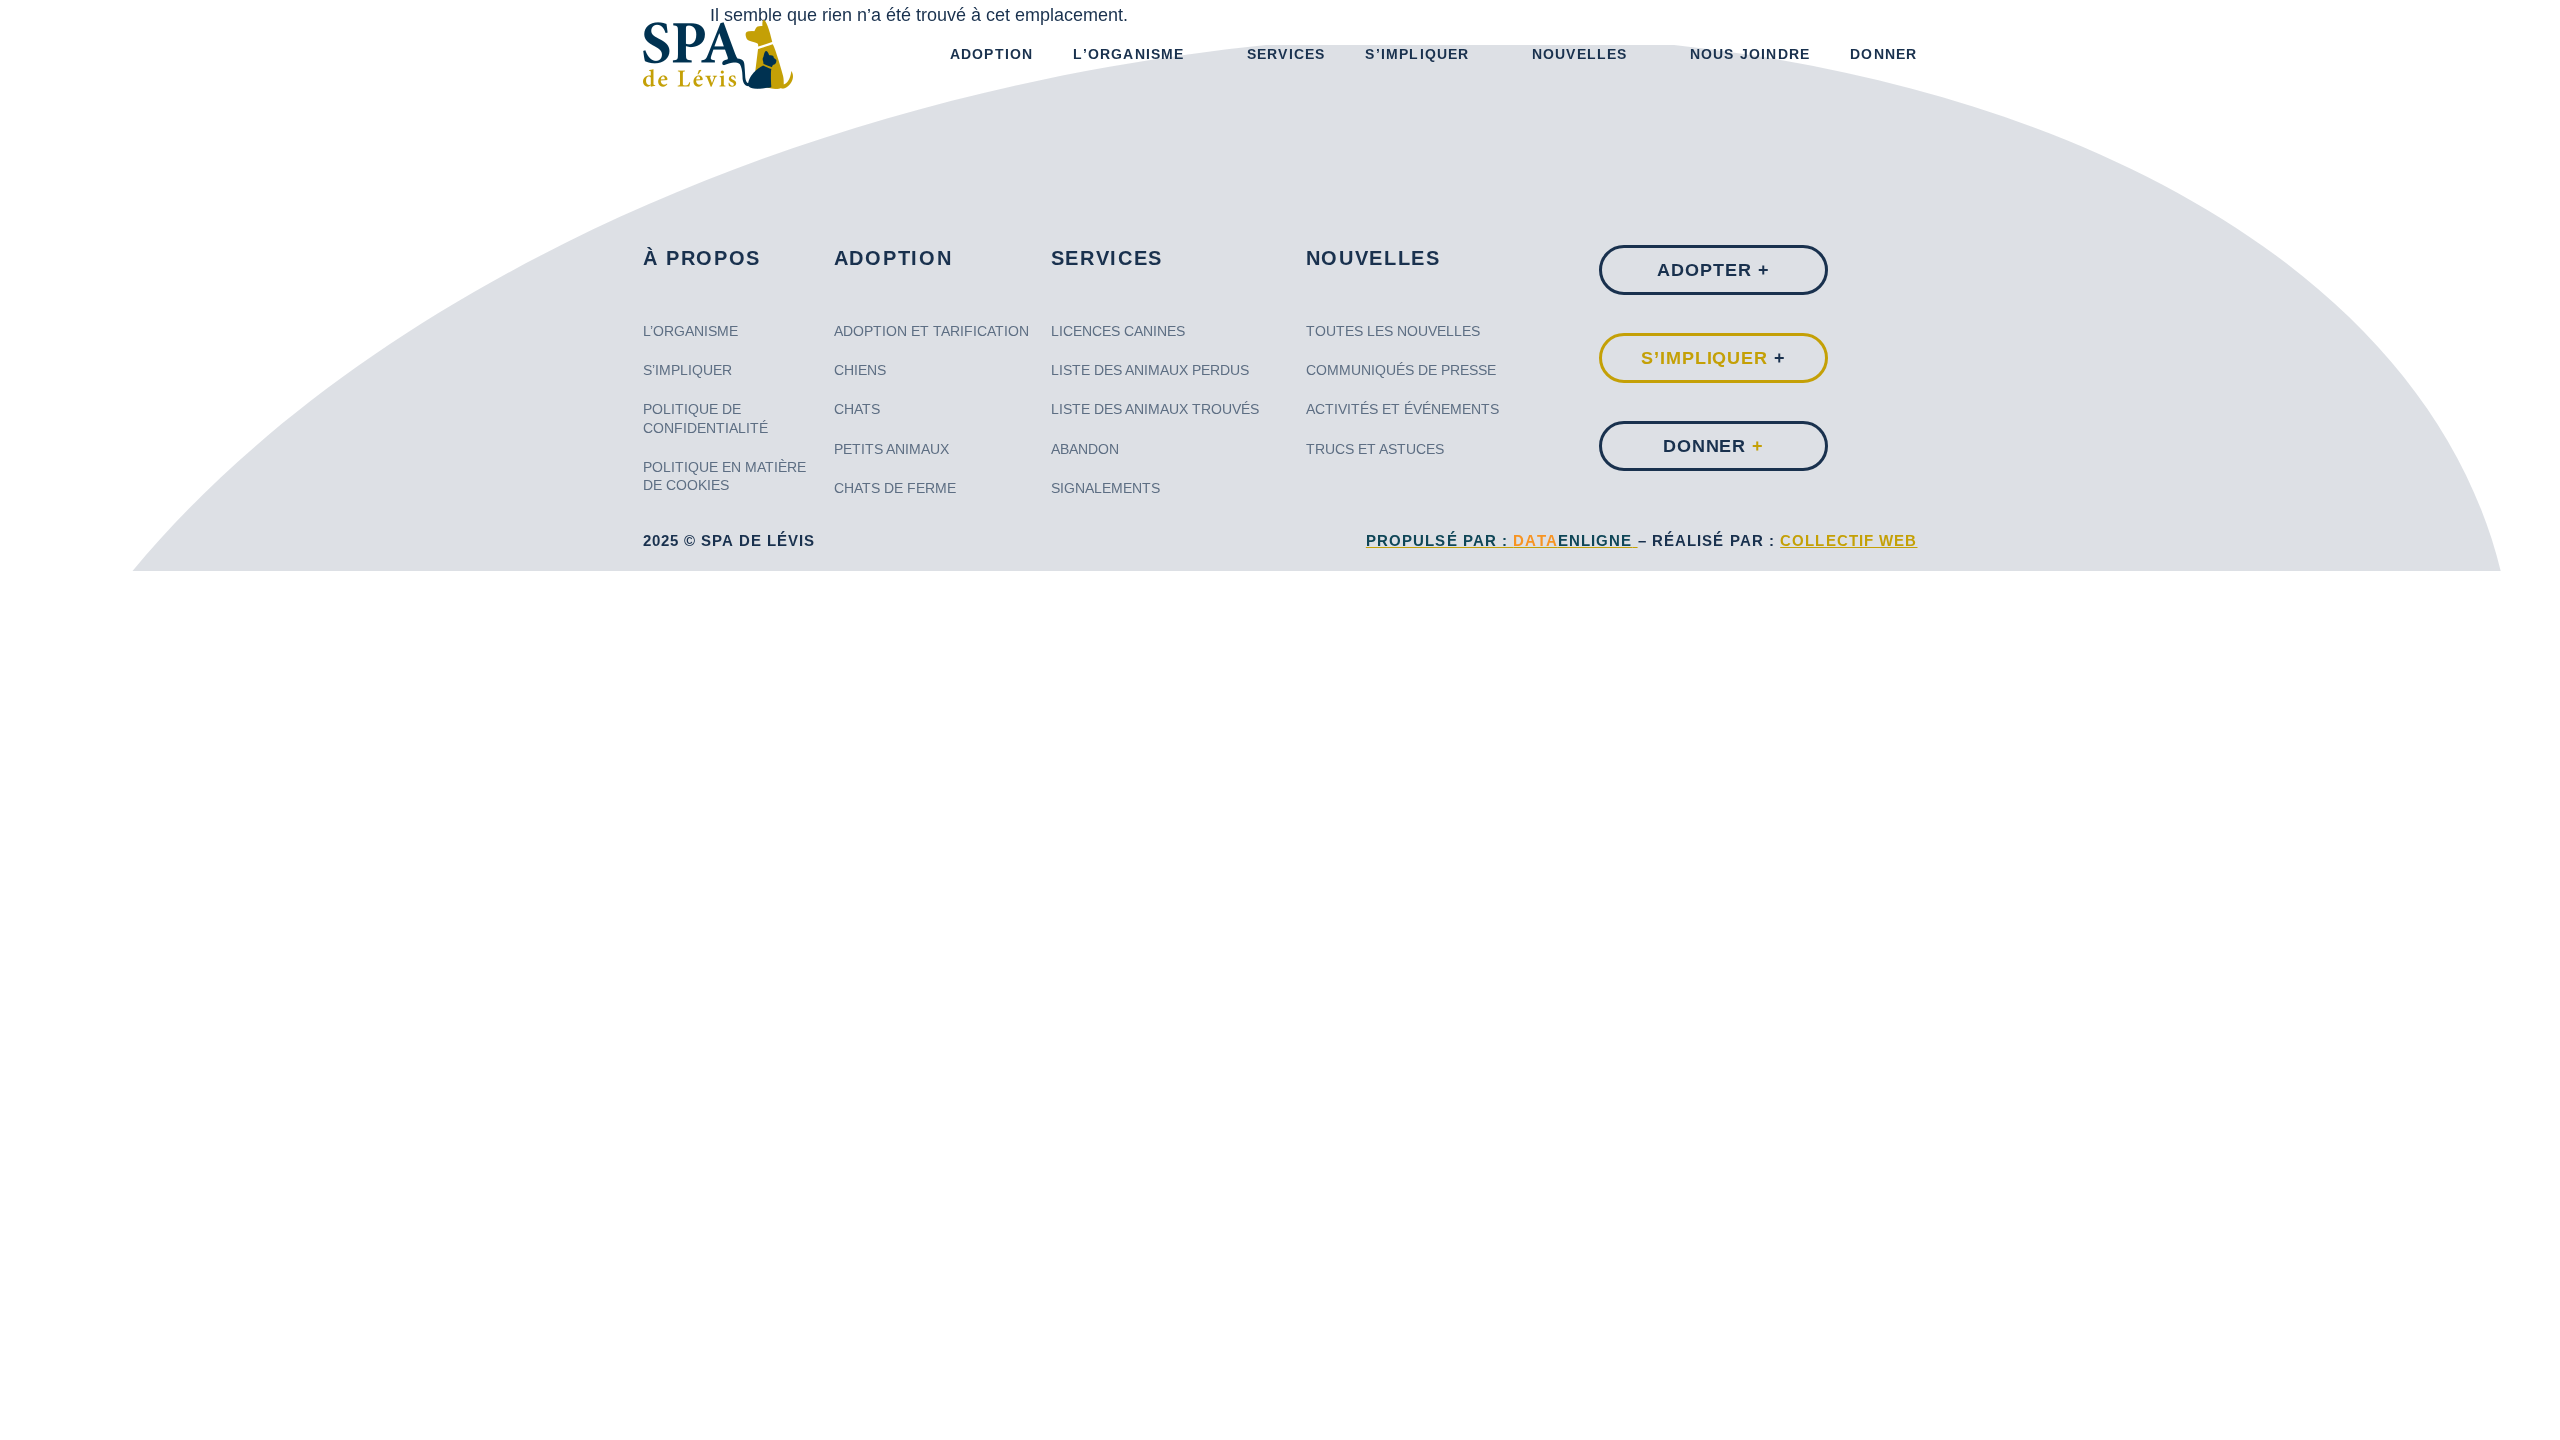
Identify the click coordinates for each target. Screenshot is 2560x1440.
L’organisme (1128, 54)
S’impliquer (1417, 54)
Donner (1883, 54)
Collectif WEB (1848, 540)
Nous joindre (1750, 54)
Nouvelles (1580, 54)
